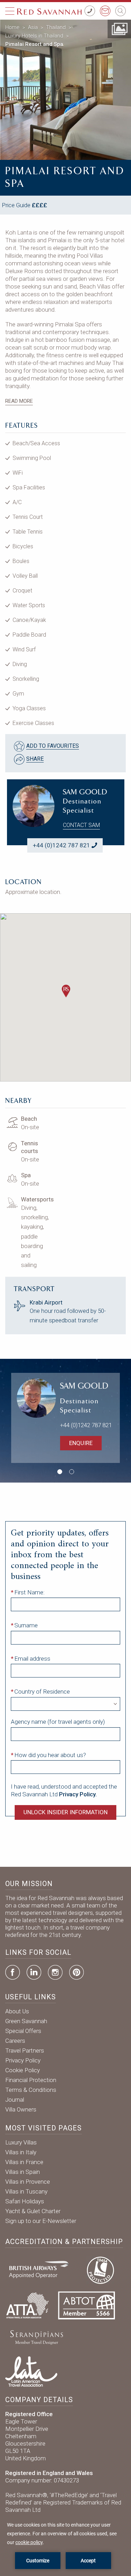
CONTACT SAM (81, 825)
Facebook (13, 1972)
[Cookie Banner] (65, 2545)
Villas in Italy (21, 2152)
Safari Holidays (25, 2201)
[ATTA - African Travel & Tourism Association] (27, 2305)
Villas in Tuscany (26, 2191)
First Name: (30, 1592)
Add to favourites (53, 746)
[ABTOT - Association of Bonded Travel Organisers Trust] (86, 2305)
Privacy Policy (23, 2060)
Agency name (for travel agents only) (58, 1722)
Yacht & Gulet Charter (33, 2211)
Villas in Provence (28, 2182)
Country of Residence (42, 1692)
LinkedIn (34, 1972)
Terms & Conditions (31, 2090)
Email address (32, 1659)
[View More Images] (119, 28)
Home (12, 27)
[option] (65, 90)
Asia (33, 27)
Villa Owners (21, 2109)
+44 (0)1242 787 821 (61, 845)
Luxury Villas (21, 2142)
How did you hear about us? (50, 1755)
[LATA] (31, 2371)
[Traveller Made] (36, 2337)
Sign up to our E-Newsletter (41, 2221)
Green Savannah (26, 2021)
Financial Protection (31, 2080)
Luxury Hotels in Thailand (34, 36)
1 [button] (60, 1472)
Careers (15, 2041)
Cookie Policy (23, 2070)
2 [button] (72, 1472)
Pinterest (77, 1972)
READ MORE (19, 401)
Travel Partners (25, 2050)
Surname (26, 1625)
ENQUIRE (81, 1443)
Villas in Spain (23, 2172)
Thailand (56, 27)
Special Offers (23, 2031)
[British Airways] (42, 2269)
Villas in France (24, 2162)
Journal (15, 2100)
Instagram (55, 1972)
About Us (17, 2011)
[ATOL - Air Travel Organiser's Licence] (100, 2269)
